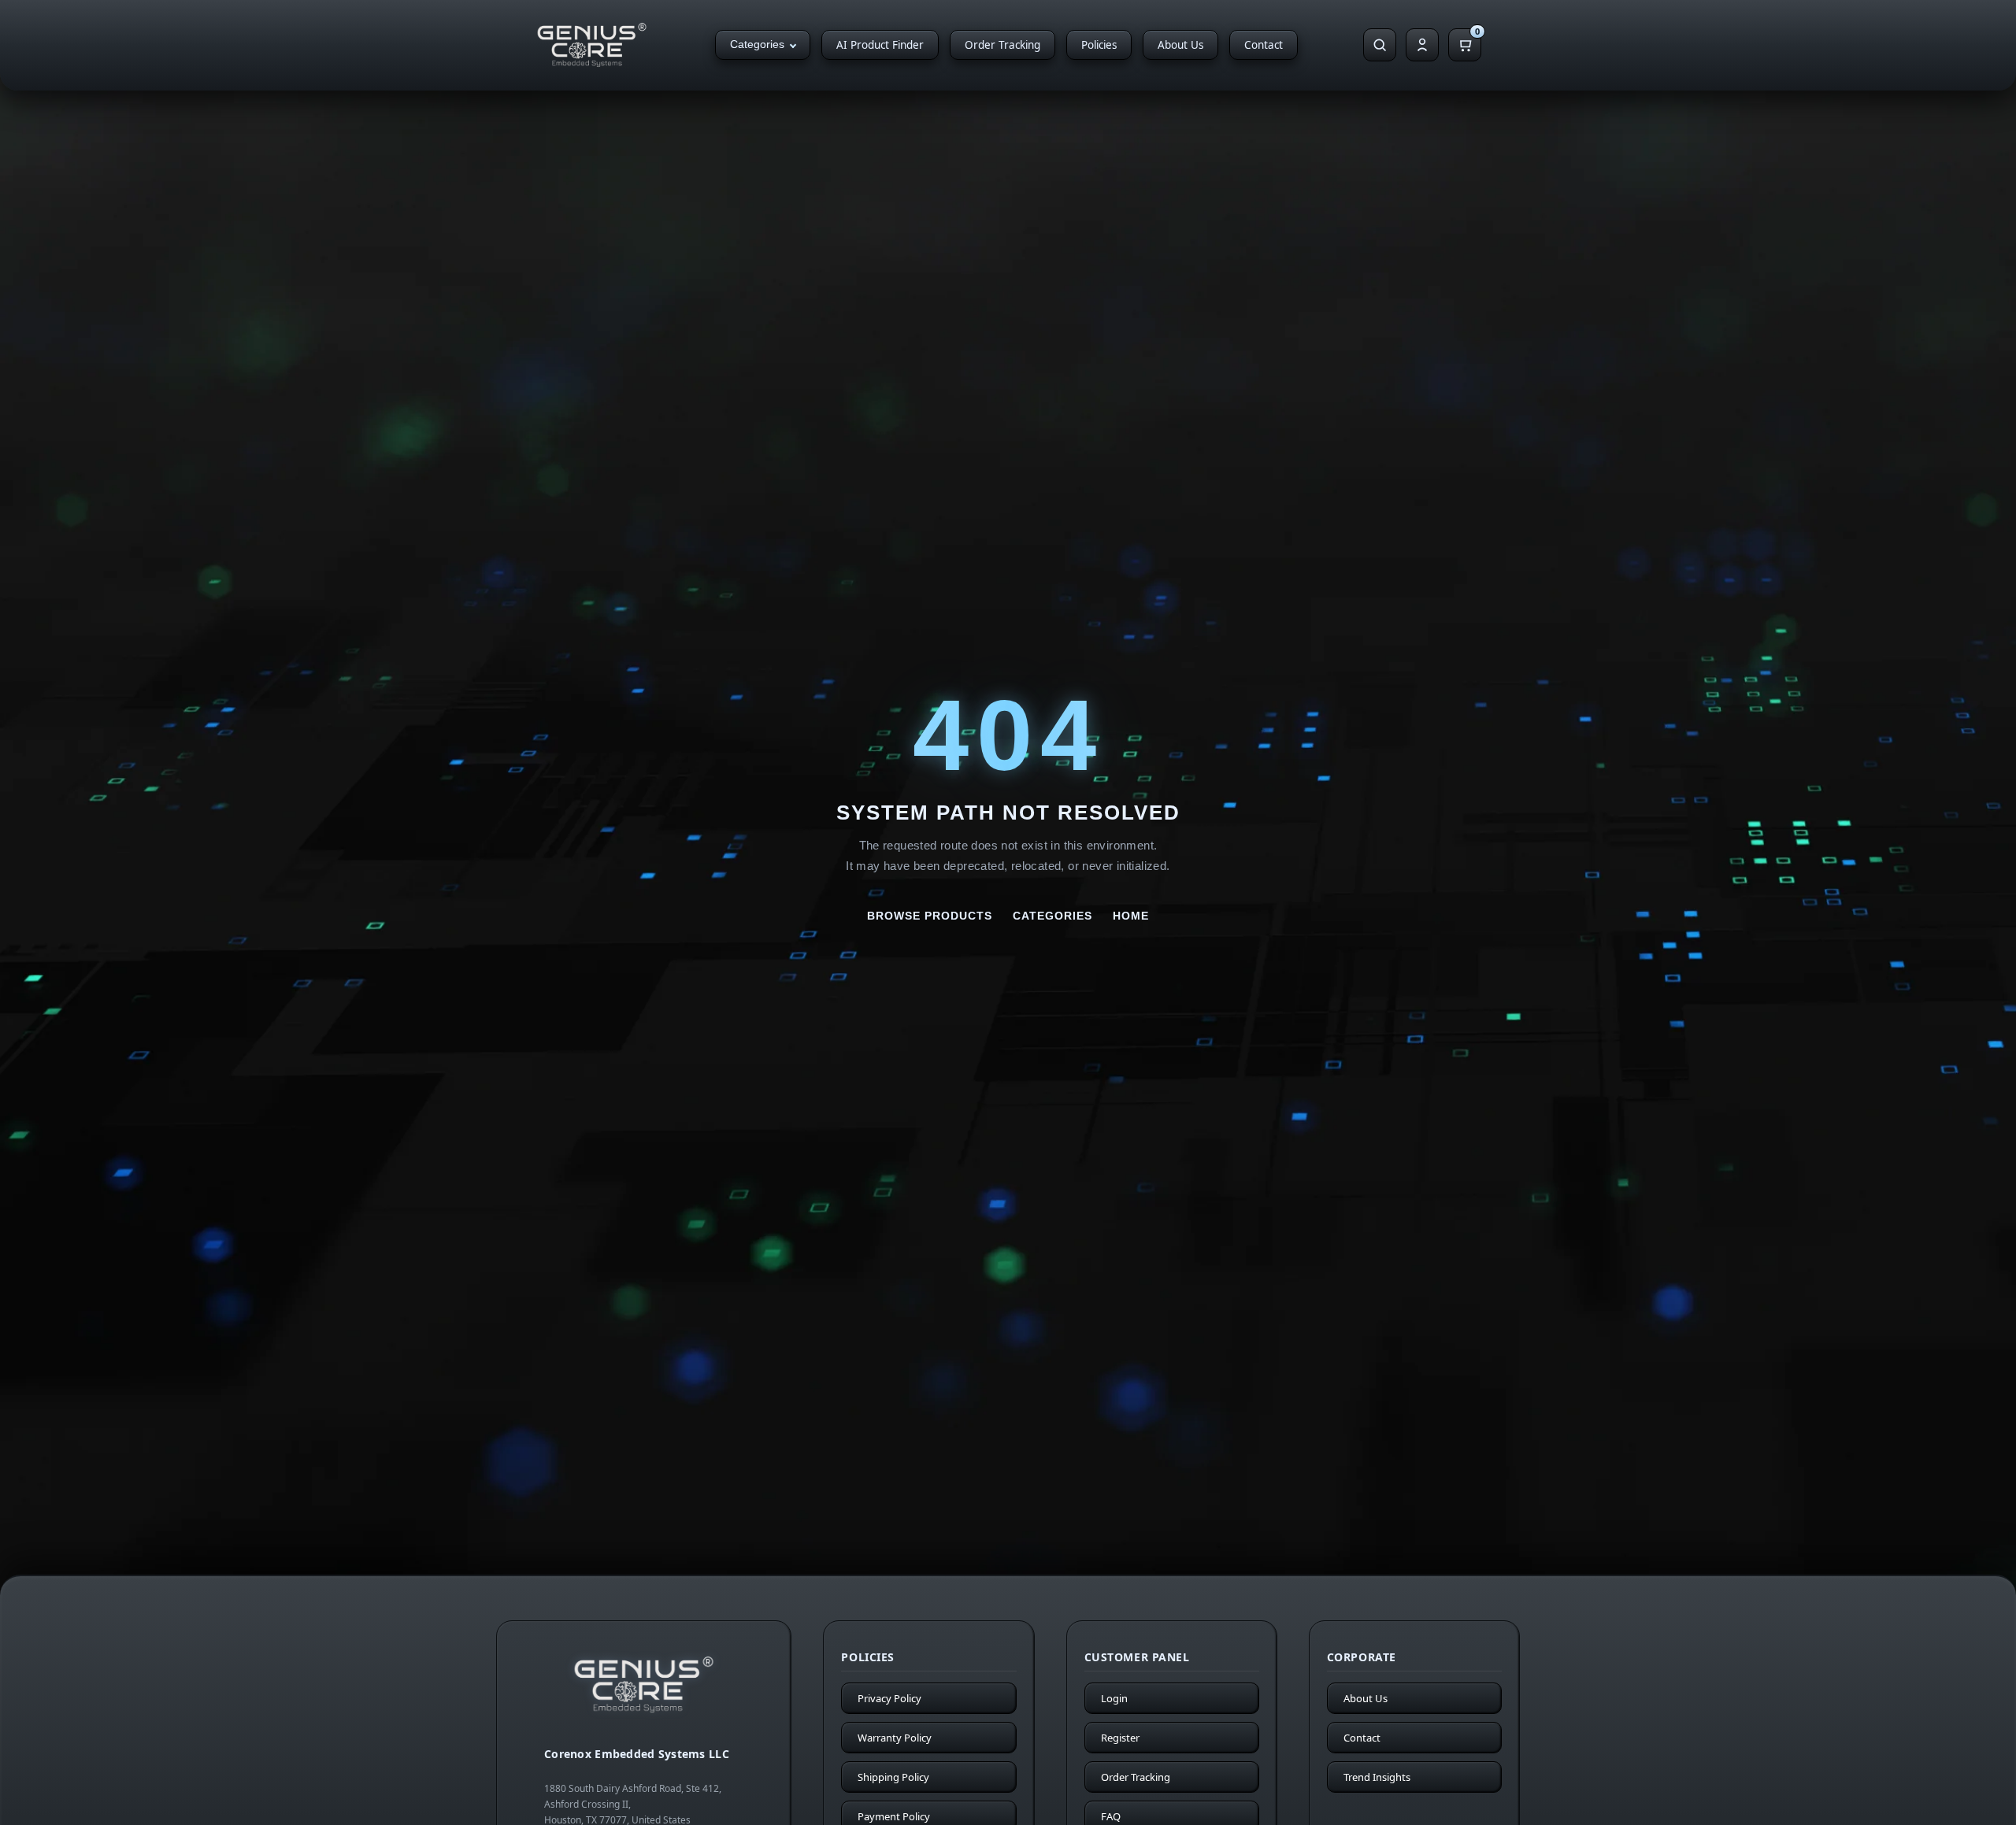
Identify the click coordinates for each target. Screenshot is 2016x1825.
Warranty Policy (895, 1738)
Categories (757, 44)
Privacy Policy (889, 1698)
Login (1114, 1698)
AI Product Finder (880, 45)
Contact (1264, 45)
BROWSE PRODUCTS (930, 916)
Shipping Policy (893, 1777)
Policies (1099, 45)
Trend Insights (1377, 1777)
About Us (1180, 45)
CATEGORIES (1052, 916)
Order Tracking (1002, 45)
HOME (1131, 916)
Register (1120, 1738)
